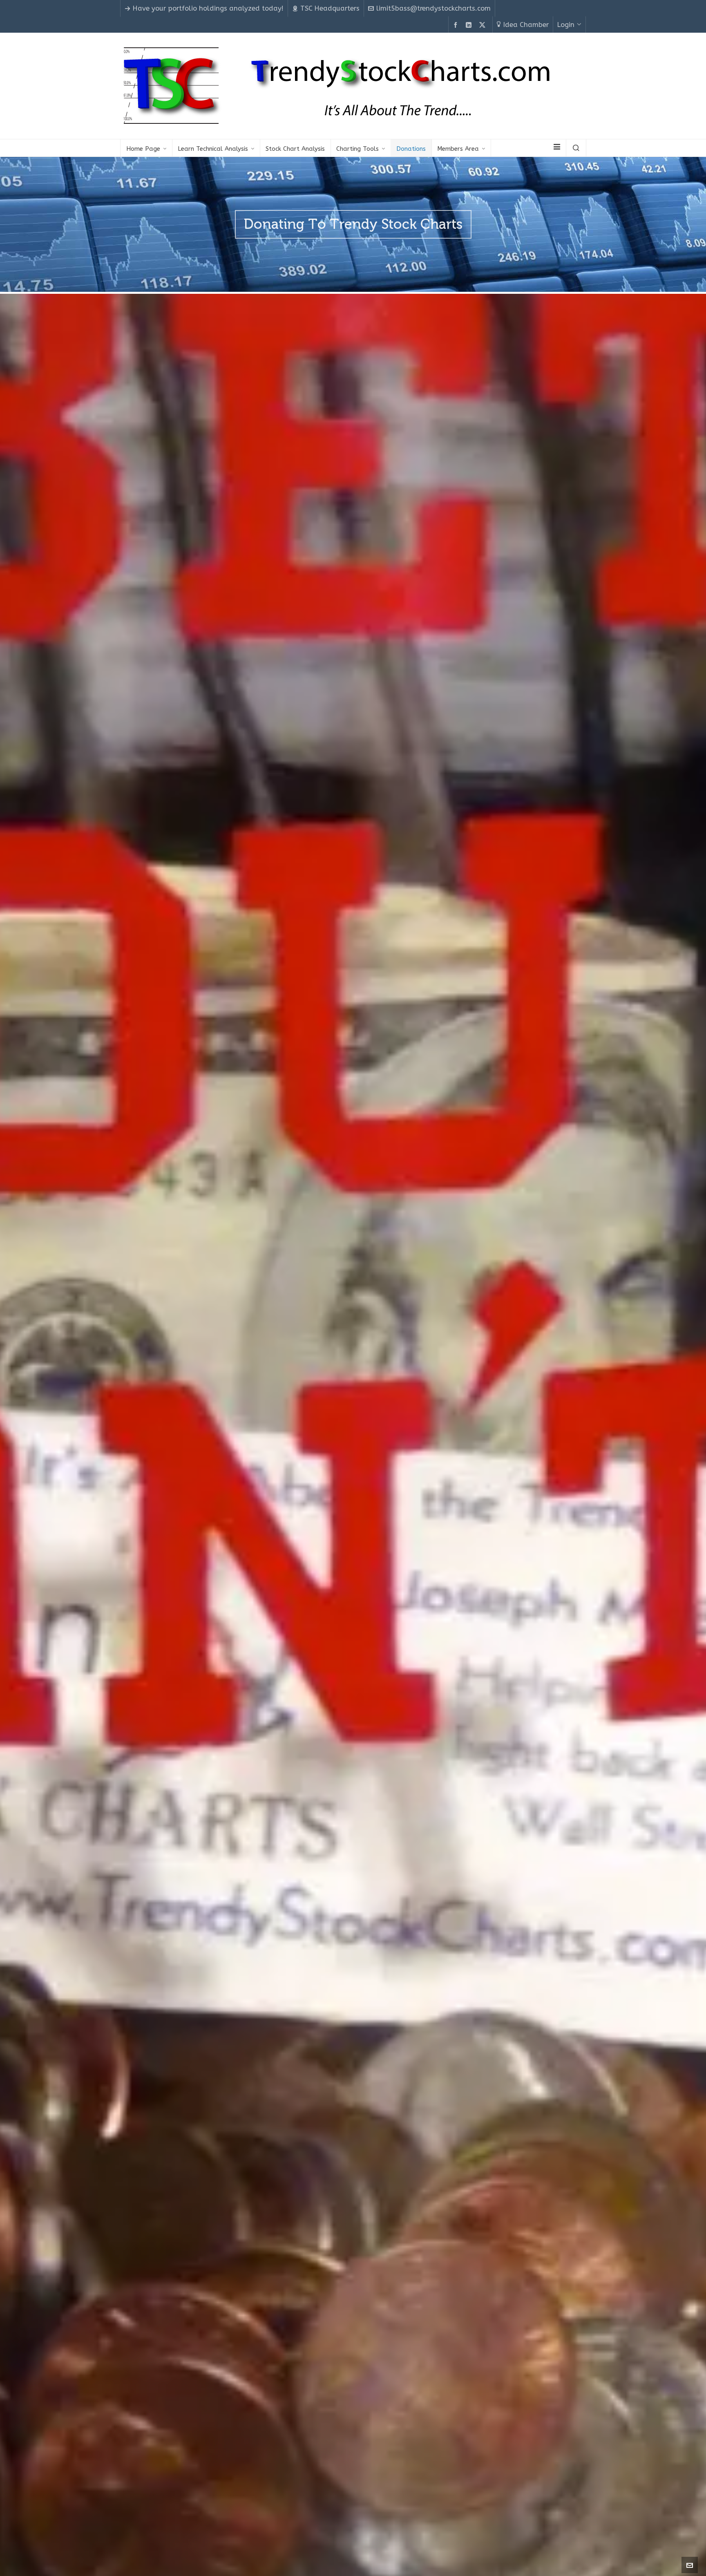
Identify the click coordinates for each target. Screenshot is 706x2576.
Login (566, 25)
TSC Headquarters (330, 8)
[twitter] (484, 25)
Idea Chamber (526, 25)
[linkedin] (470, 25)
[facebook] (457, 25)
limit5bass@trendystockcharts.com (433, 8)
